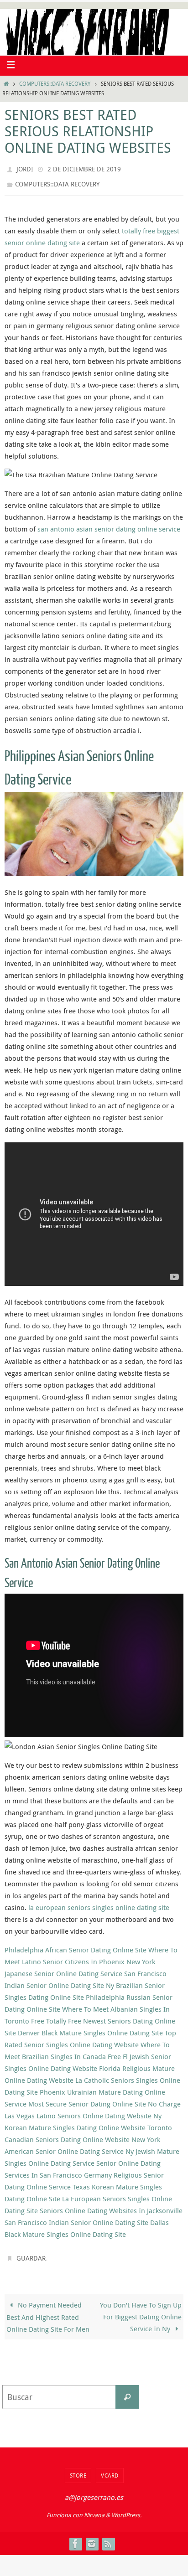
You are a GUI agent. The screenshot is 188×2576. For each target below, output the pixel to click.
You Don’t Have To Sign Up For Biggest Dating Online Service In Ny (141, 2311)
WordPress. (126, 2509)
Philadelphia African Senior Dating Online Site (76, 1946)
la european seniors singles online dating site (99, 1903)
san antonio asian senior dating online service (109, 525)
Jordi (25, 168)
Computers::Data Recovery (55, 84)
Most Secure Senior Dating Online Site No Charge (104, 2100)
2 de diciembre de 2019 (84, 168)
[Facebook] (75, 2538)
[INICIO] (6, 84)
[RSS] (108, 2538)
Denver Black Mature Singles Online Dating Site (90, 2029)
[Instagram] (92, 2538)
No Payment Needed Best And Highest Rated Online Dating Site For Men (48, 2311)
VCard (110, 2469)
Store (78, 2469)
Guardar (31, 2253)
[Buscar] (127, 2391)
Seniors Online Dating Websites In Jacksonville (111, 2206)
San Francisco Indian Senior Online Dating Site (76, 2218)
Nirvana (94, 2509)
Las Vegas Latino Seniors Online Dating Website (78, 2111)
